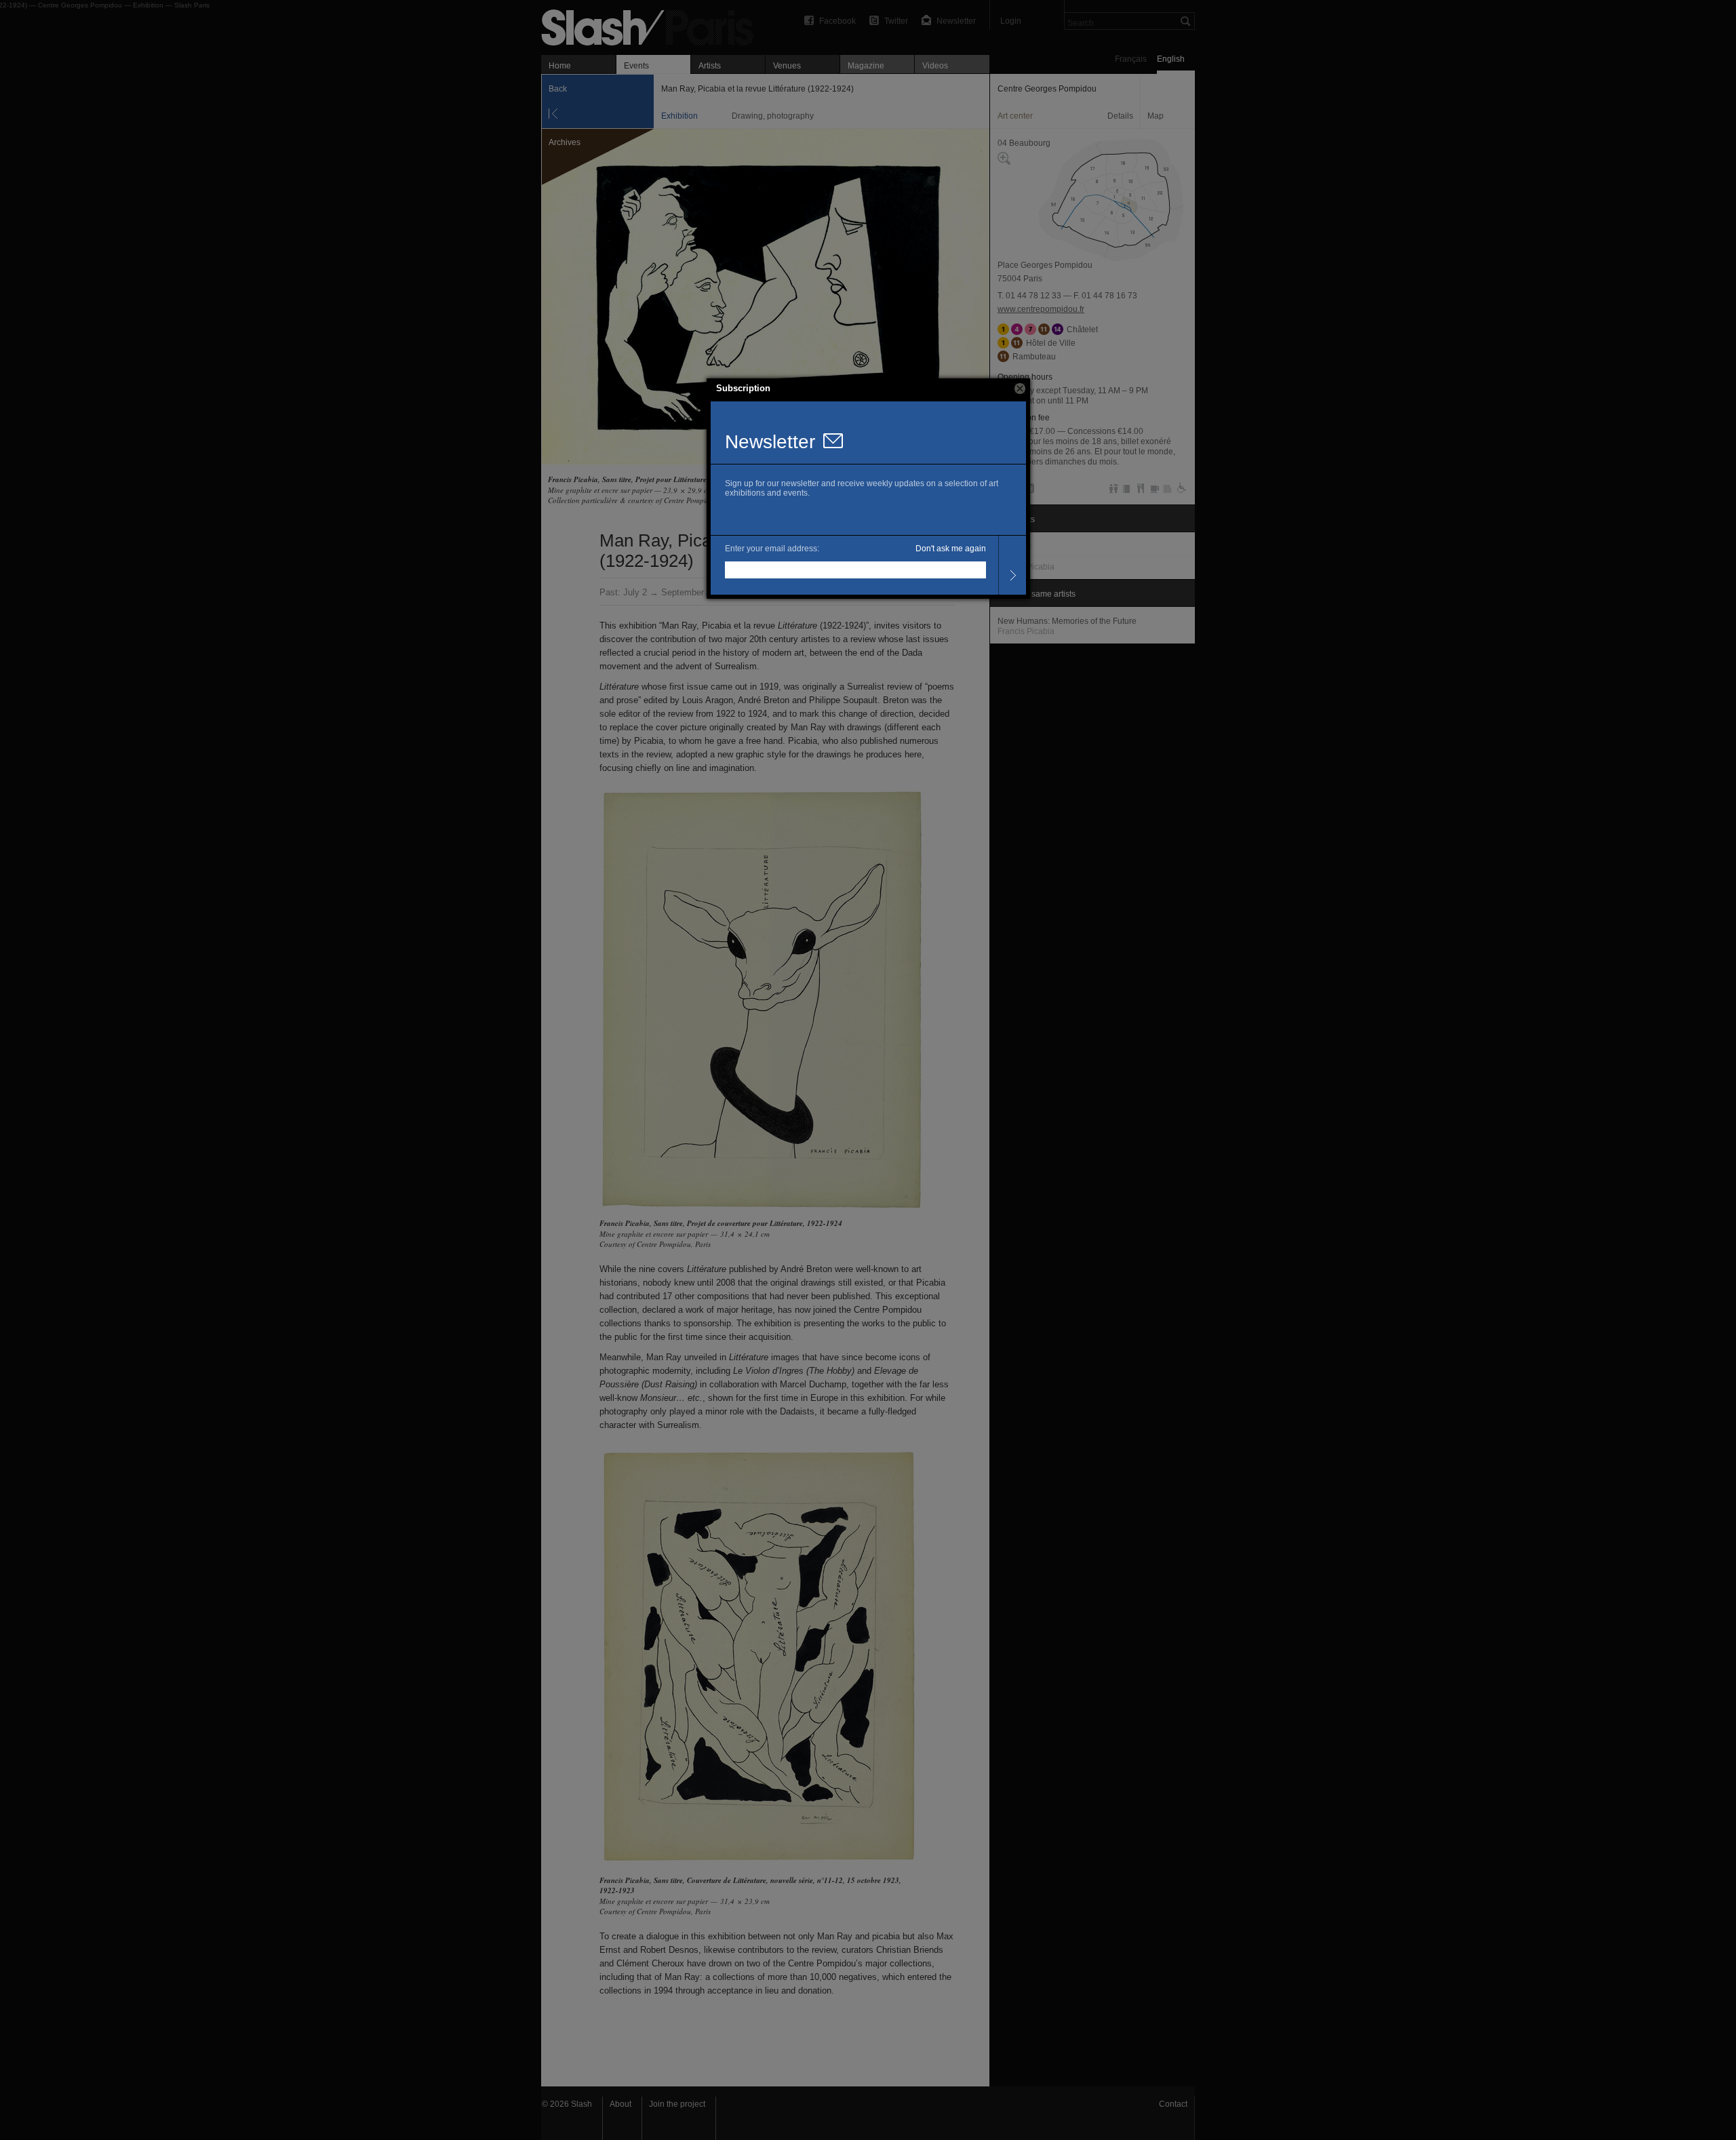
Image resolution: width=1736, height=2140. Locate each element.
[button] (1020, 389)
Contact (1173, 2104)
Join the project (677, 2104)
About (620, 2104)
